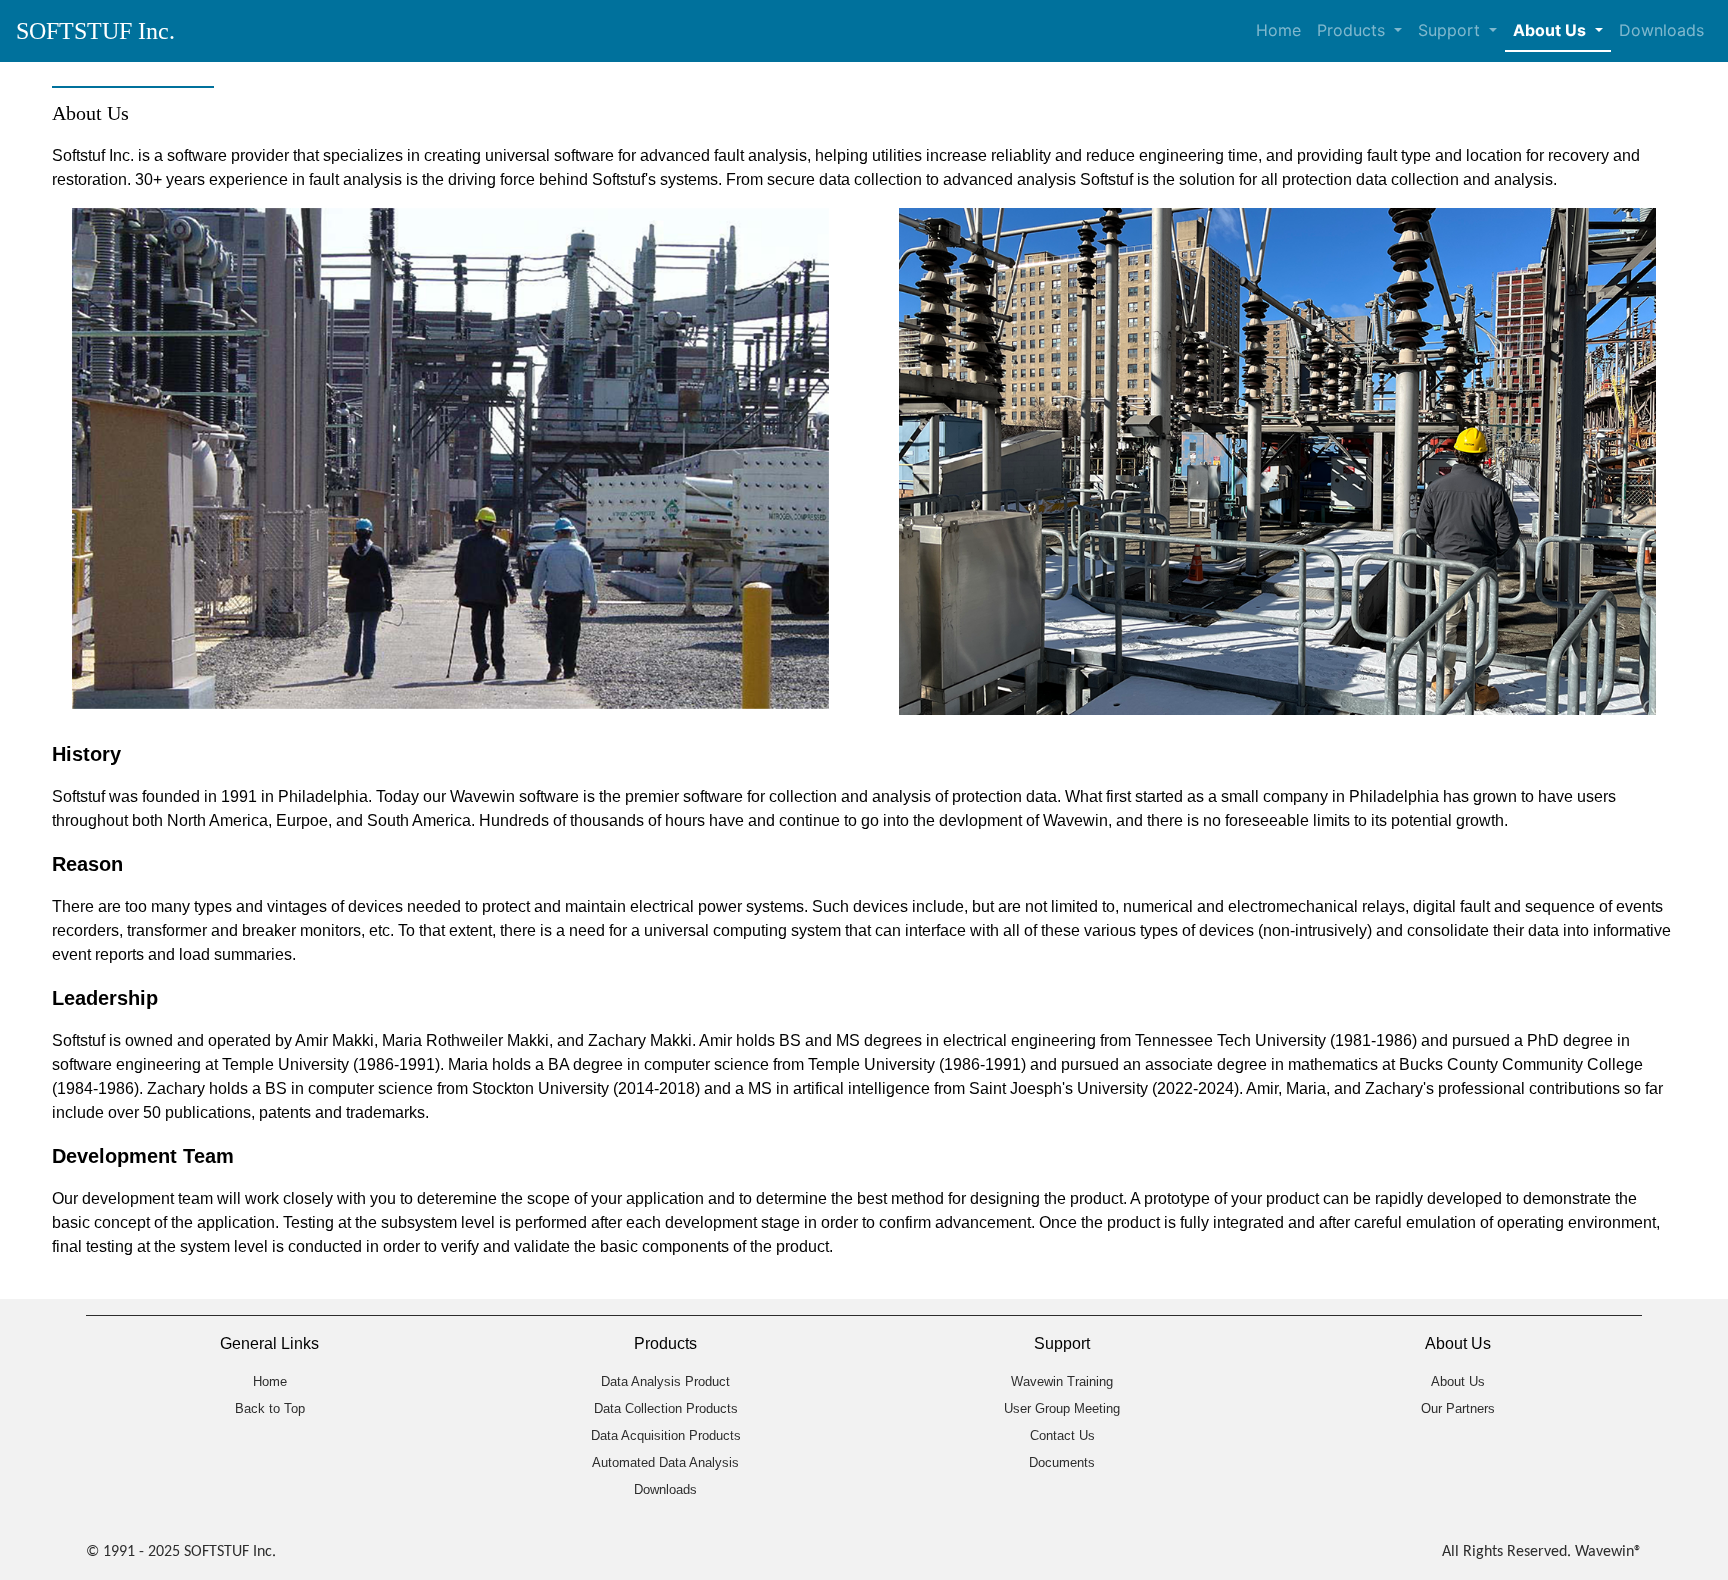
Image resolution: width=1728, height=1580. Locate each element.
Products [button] (1353, 30)
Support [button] (1451, 30)
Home (1278, 30)
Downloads (1661, 30)
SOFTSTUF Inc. (95, 31)
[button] (1558, 31)
